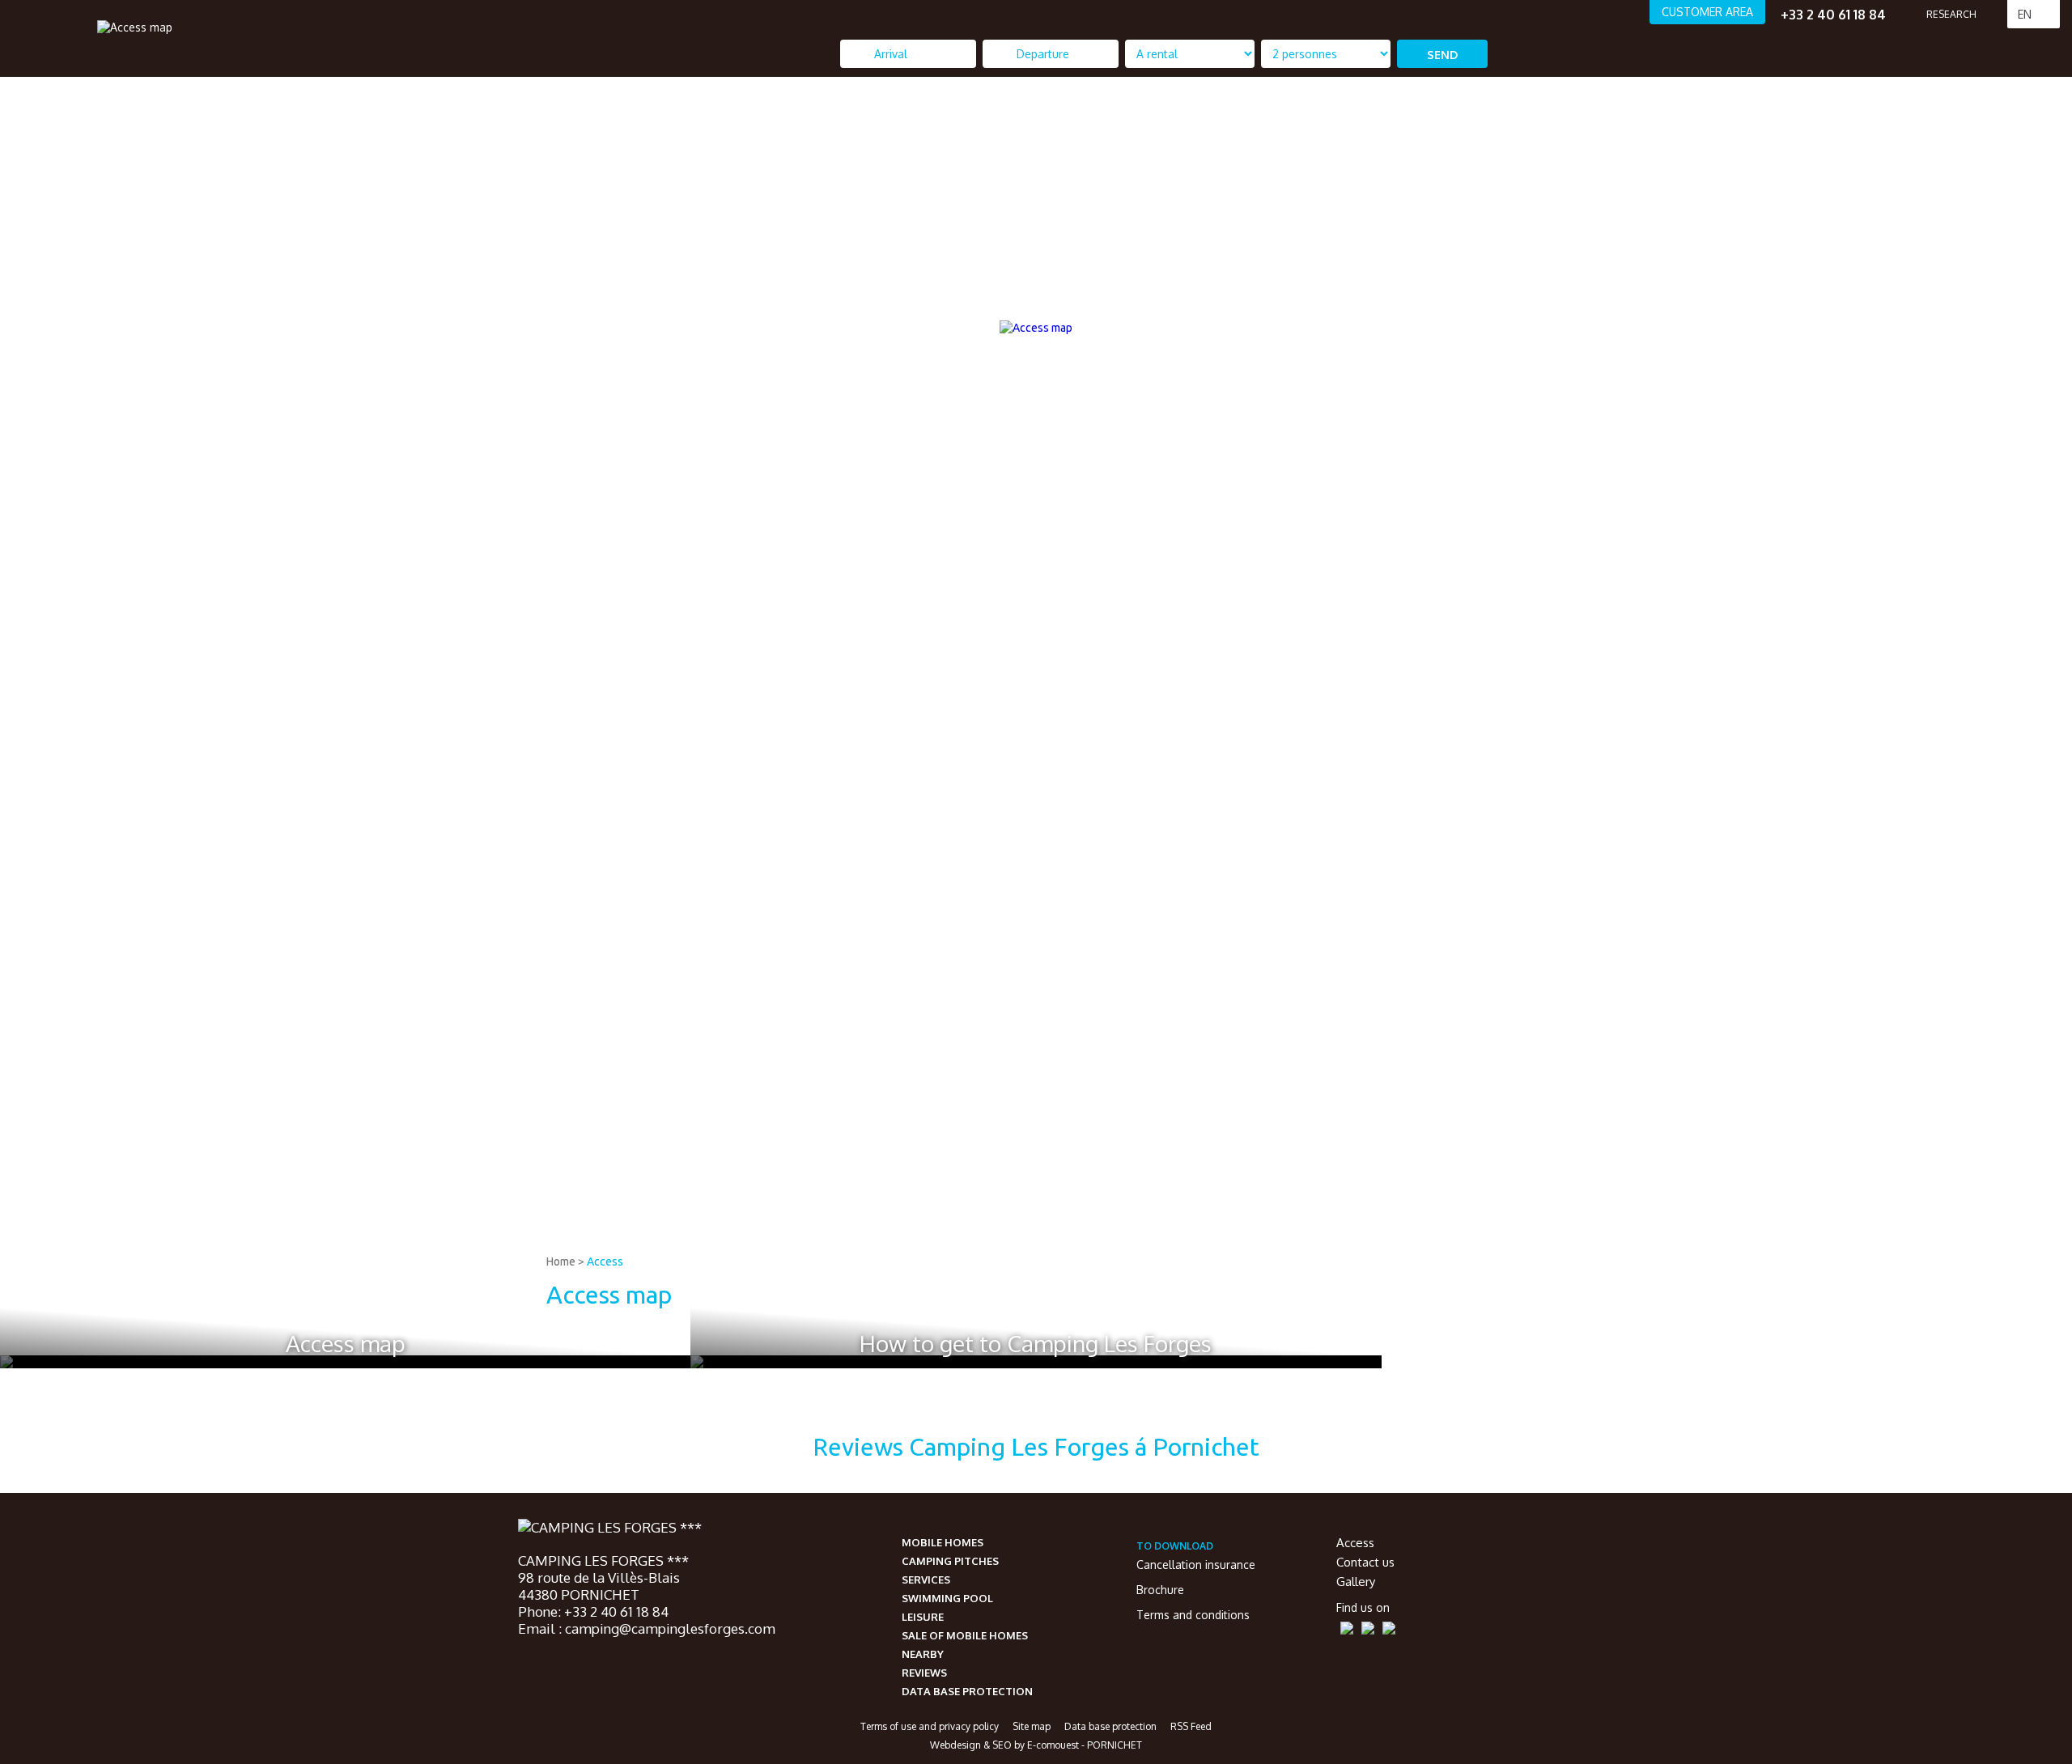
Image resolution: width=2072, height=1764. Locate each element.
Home (561, 1262)
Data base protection (967, 1691)
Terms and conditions (1193, 1615)
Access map (346, 1343)
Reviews (924, 1673)
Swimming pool (947, 1598)
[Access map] (135, 26)
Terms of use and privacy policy (930, 1726)
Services (926, 1580)
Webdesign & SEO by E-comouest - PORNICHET (1036, 1745)
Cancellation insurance (1196, 1565)
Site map (1032, 1726)
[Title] (1928, 1235)
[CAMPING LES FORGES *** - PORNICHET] (610, 1529)
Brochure (1160, 1590)
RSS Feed (1191, 1726)
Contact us (1365, 1562)
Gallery (1356, 1582)
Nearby (923, 1654)
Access (605, 1262)
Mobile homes (943, 1542)
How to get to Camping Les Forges (1036, 1343)
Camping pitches (950, 1561)
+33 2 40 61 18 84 (1833, 15)
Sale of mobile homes (965, 1635)
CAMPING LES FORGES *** (603, 1560)
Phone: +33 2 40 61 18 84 (593, 1611)
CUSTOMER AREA (1707, 12)
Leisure (923, 1617)
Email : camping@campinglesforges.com (647, 1628)
